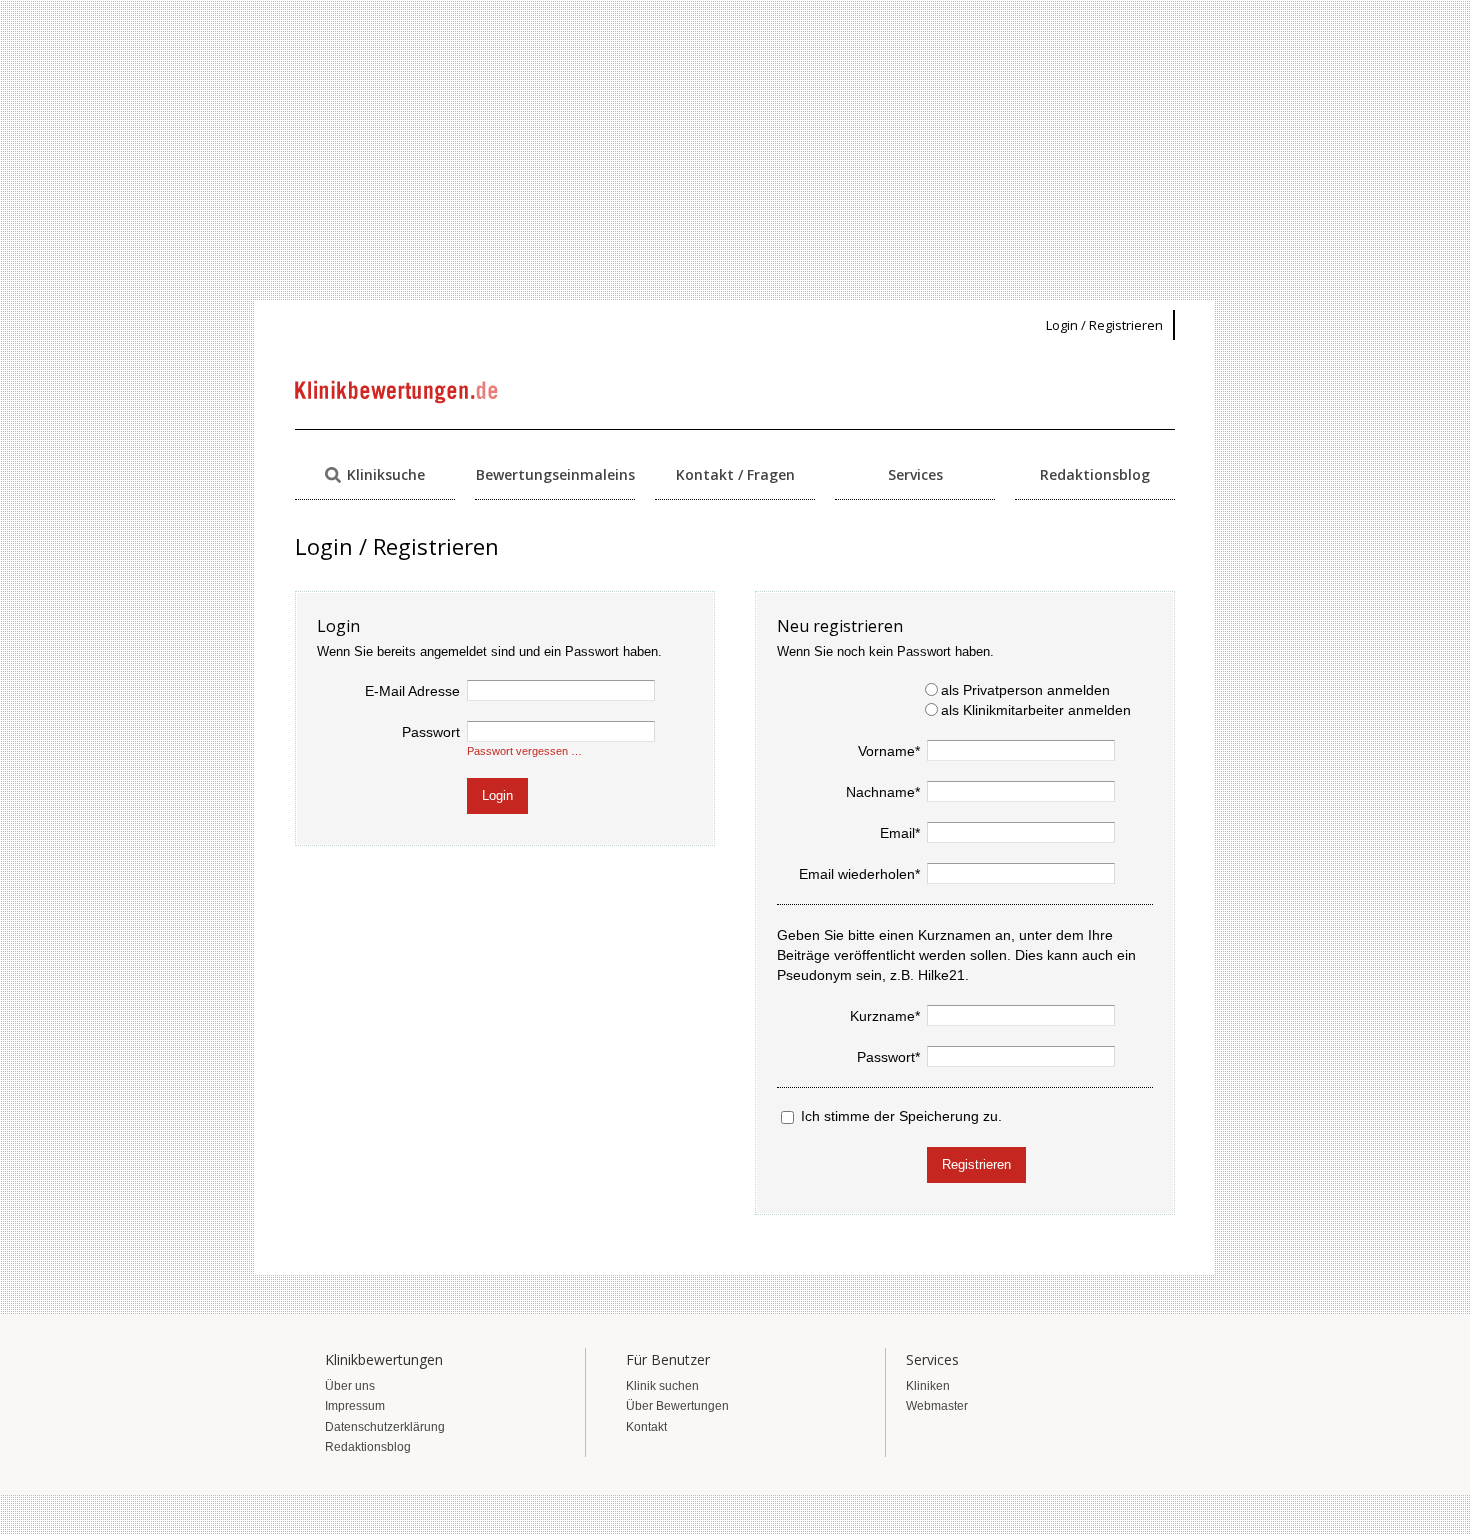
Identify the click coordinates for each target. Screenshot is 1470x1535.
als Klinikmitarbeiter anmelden (1036, 710)
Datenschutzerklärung (385, 1427)
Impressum (355, 1406)
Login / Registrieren (1104, 325)
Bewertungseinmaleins (555, 474)
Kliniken (928, 1386)
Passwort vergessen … (524, 751)
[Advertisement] (735, 150)
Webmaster (937, 1406)
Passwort (431, 732)
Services (915, 474)
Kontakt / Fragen (735, 474)
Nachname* (883, 792)
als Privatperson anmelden (1025, 690)
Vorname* (889, 751)
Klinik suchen (662, 1386)
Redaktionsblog (1095, 474)
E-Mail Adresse (412, 691)
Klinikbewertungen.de (397, 392)
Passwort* (888, 1057)
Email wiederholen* (859, 874)
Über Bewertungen (677, 1406)
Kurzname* (885, 1016)
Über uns (350, 1386)
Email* (900, 833)
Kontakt (646, 1427)
